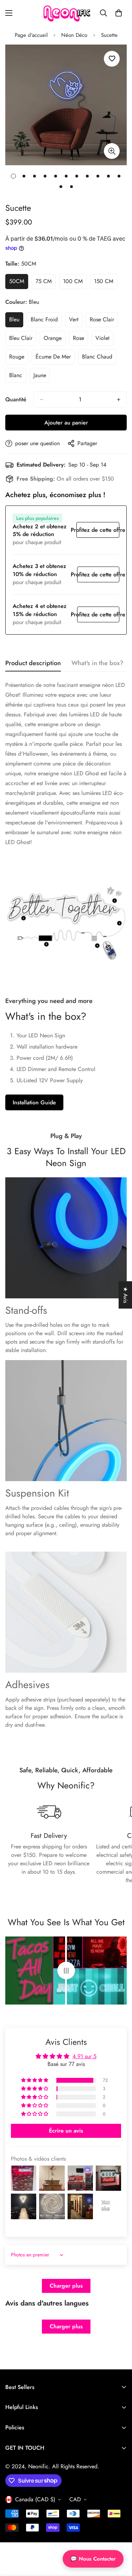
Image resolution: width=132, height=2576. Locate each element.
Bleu (16, 321)
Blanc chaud (99, 359)
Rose (80, 340)
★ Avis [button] (125, 1295)
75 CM (46, 283)
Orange (55, 340)
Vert (76, 321)
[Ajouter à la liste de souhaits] (112, 59)
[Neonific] (66, 13)
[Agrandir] (112, 151)
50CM (19, 283)
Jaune (42, 377)
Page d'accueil (31, 35)
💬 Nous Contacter (93, 2559)
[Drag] (66, 1971)
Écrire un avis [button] (66, 2131)
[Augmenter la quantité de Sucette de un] (119, 400)
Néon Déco (74, 35)
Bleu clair (23, 340)
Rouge (19, 359)
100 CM (75, 283)
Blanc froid (46, 321)
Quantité (16, 399)
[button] (119, 13)
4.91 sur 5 (84, 2056)
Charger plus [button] (66, 2286)
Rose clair (104, 321)
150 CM (106, 283)
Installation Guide (34, 1102)
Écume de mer (55, 359)
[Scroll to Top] (119, 2539)
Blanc (18, 377)
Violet (104, 340)
